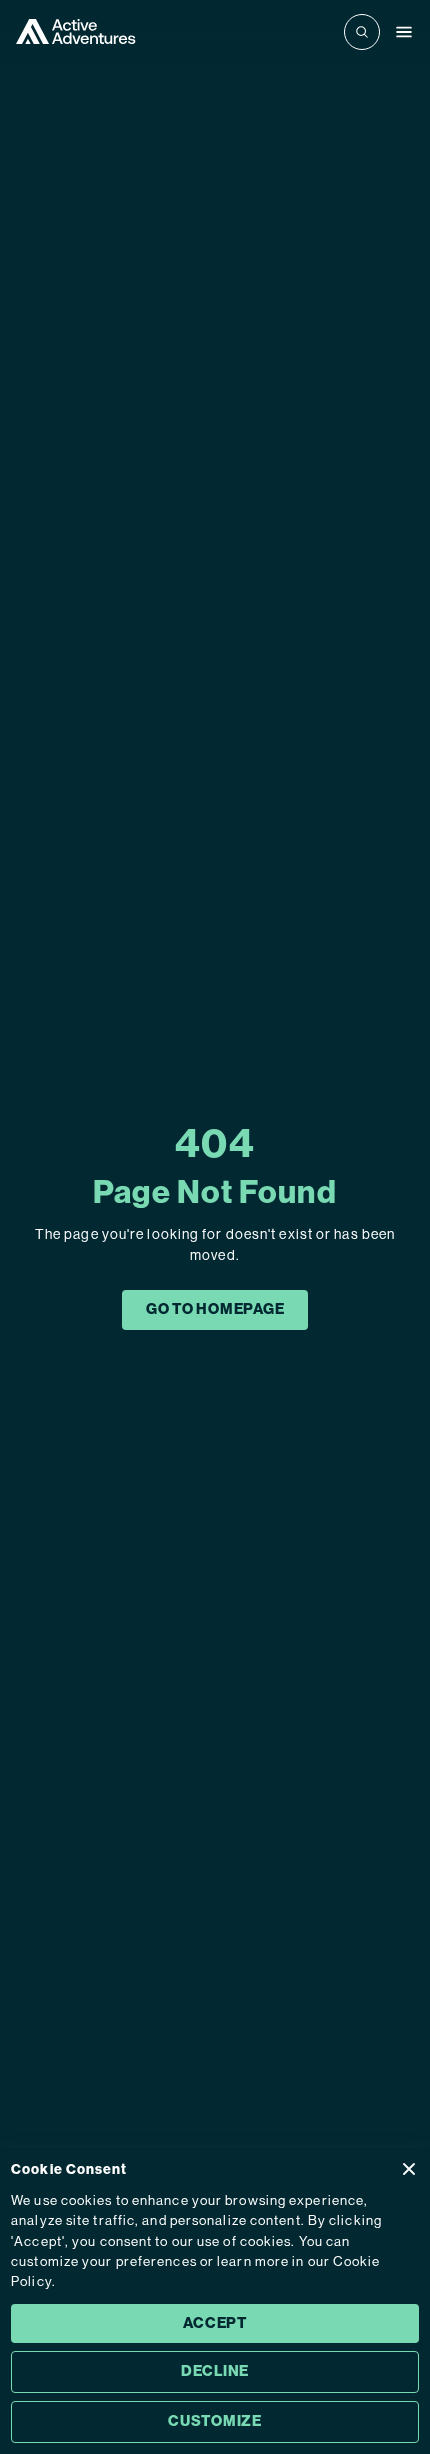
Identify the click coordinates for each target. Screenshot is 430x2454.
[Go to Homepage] (76, 31)
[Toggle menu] (404, 32)
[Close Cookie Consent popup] (409, 2169)
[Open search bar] (362, 32)
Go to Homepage (215, 1309)
